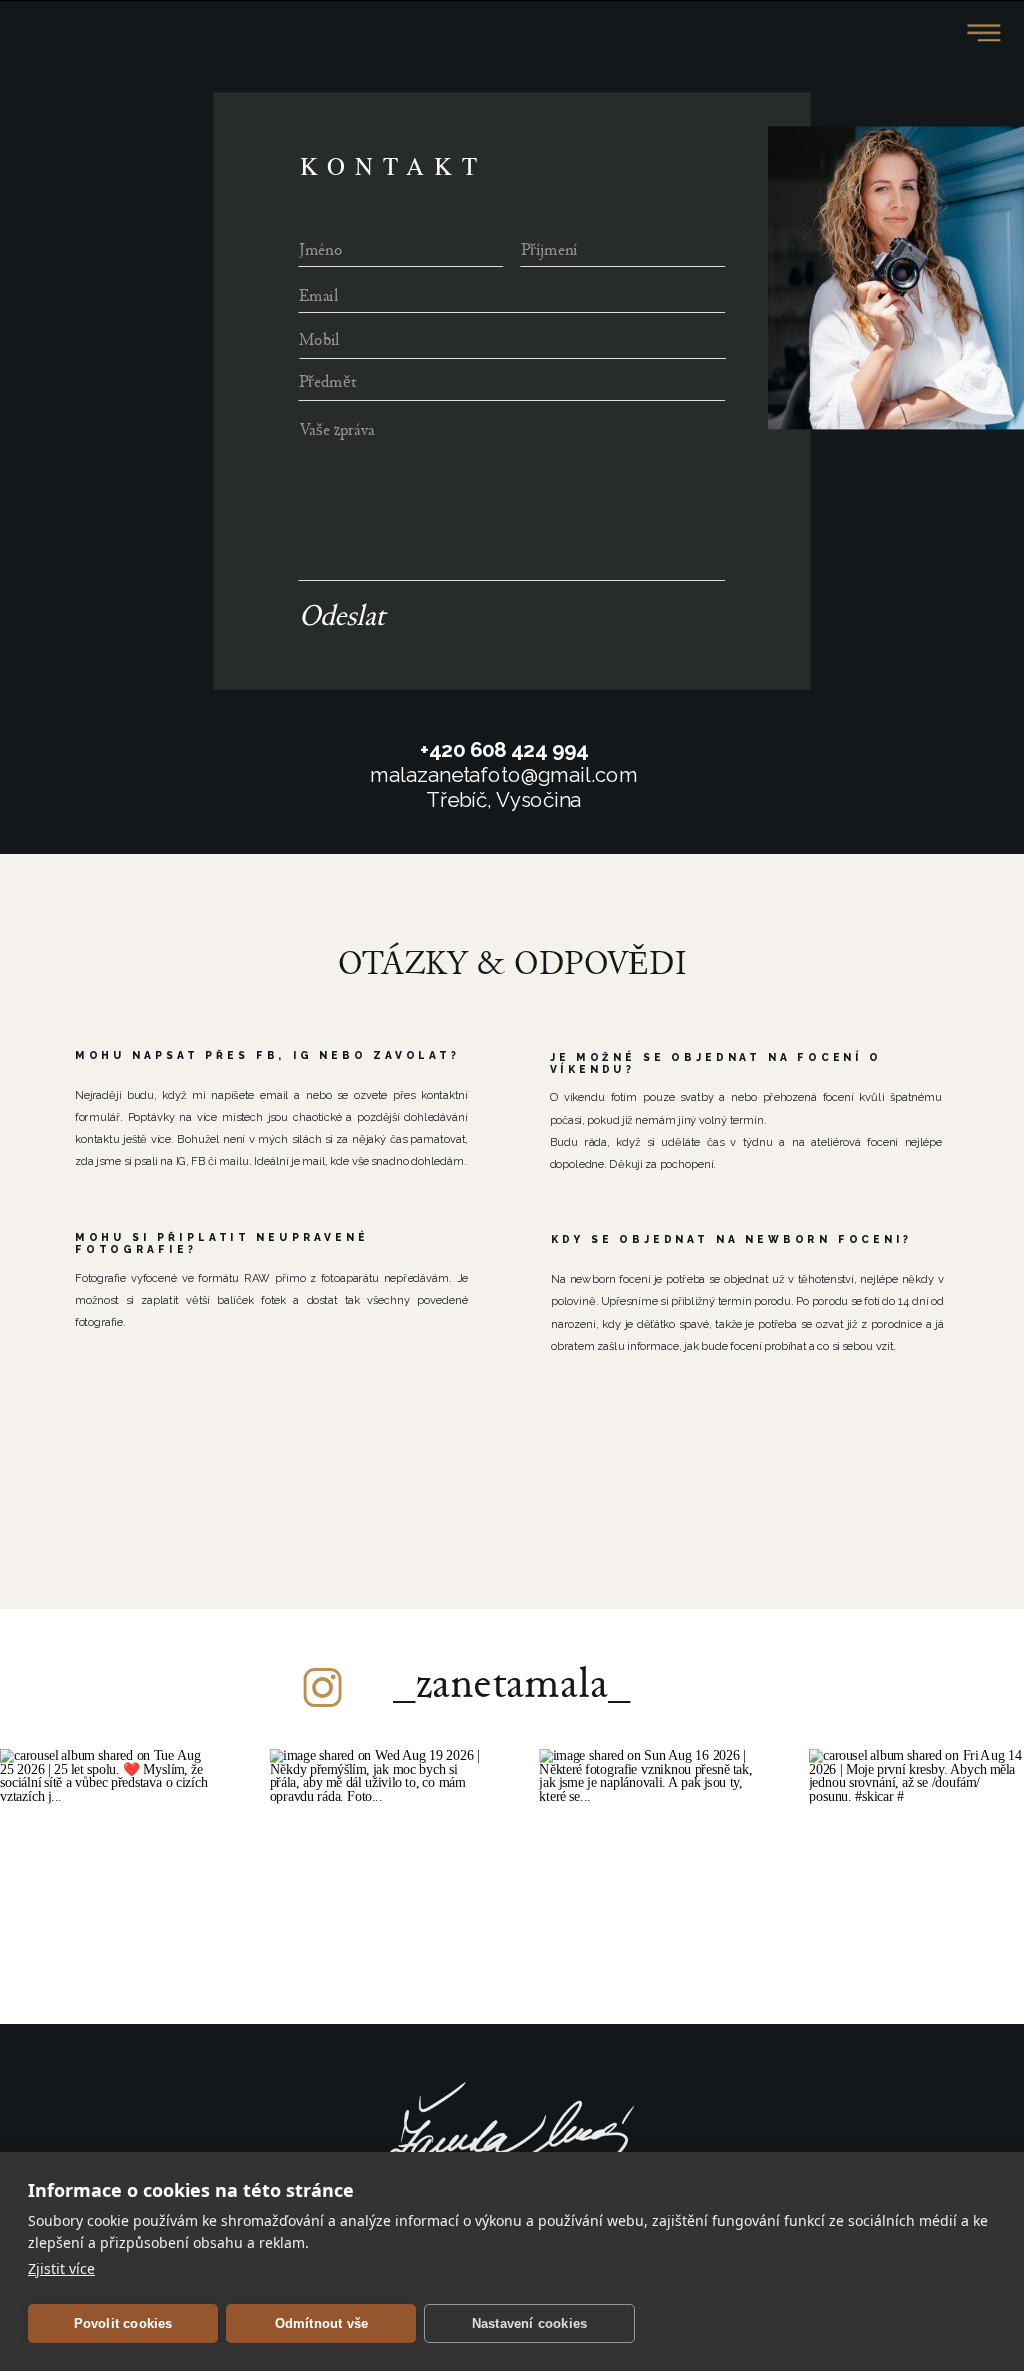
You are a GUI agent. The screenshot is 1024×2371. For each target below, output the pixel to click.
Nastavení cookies (529, 2323)
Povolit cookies (123, 2323)
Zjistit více (61, 2268)
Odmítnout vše (322, 2323)
